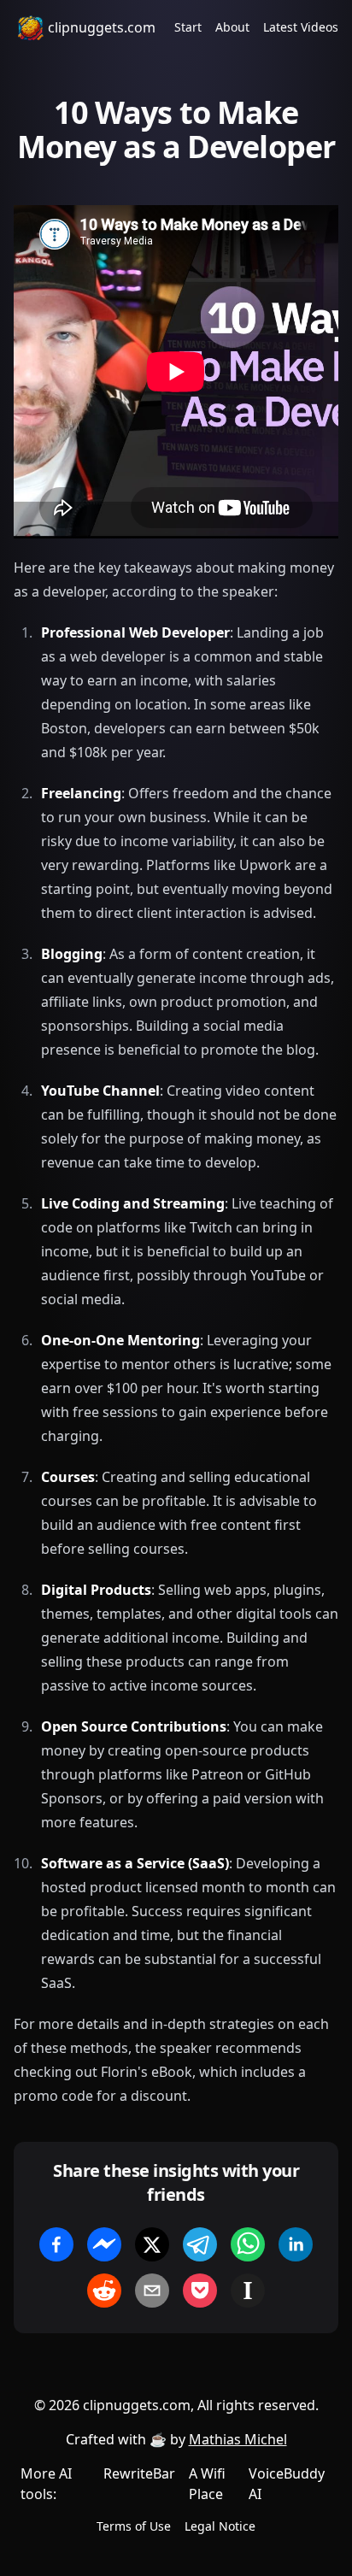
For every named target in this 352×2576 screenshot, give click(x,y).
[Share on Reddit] (104, 2291)
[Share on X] (152, 2244)
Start (188, 27)
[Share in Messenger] (104, 2244)
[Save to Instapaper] (248, 2291)
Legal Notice (220, 2526)
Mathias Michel (238, 2439)
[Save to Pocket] (200, 2291)
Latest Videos (301, 27)
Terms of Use (134, 2526)
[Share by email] (152, 2291)
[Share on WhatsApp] (248, 2244)
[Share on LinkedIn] (296, 2244)
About (232, 27)
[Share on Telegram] (200, 2244)
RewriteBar (139, 2473)
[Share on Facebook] (56, 2244)
